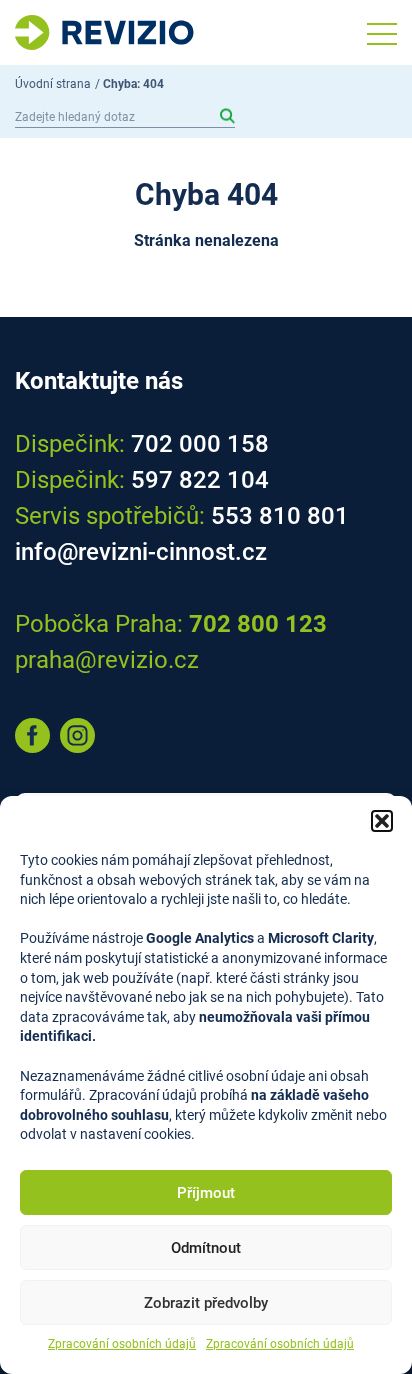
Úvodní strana (53, 84)
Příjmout (206, 1193)
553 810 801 (280, 516)
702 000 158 (200, 444)
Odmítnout (206, 1248)
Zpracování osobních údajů (122, 1344)
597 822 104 (200, 480)
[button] (382, 821)
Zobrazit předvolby (206, 1303)
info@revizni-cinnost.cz (141, 552)
